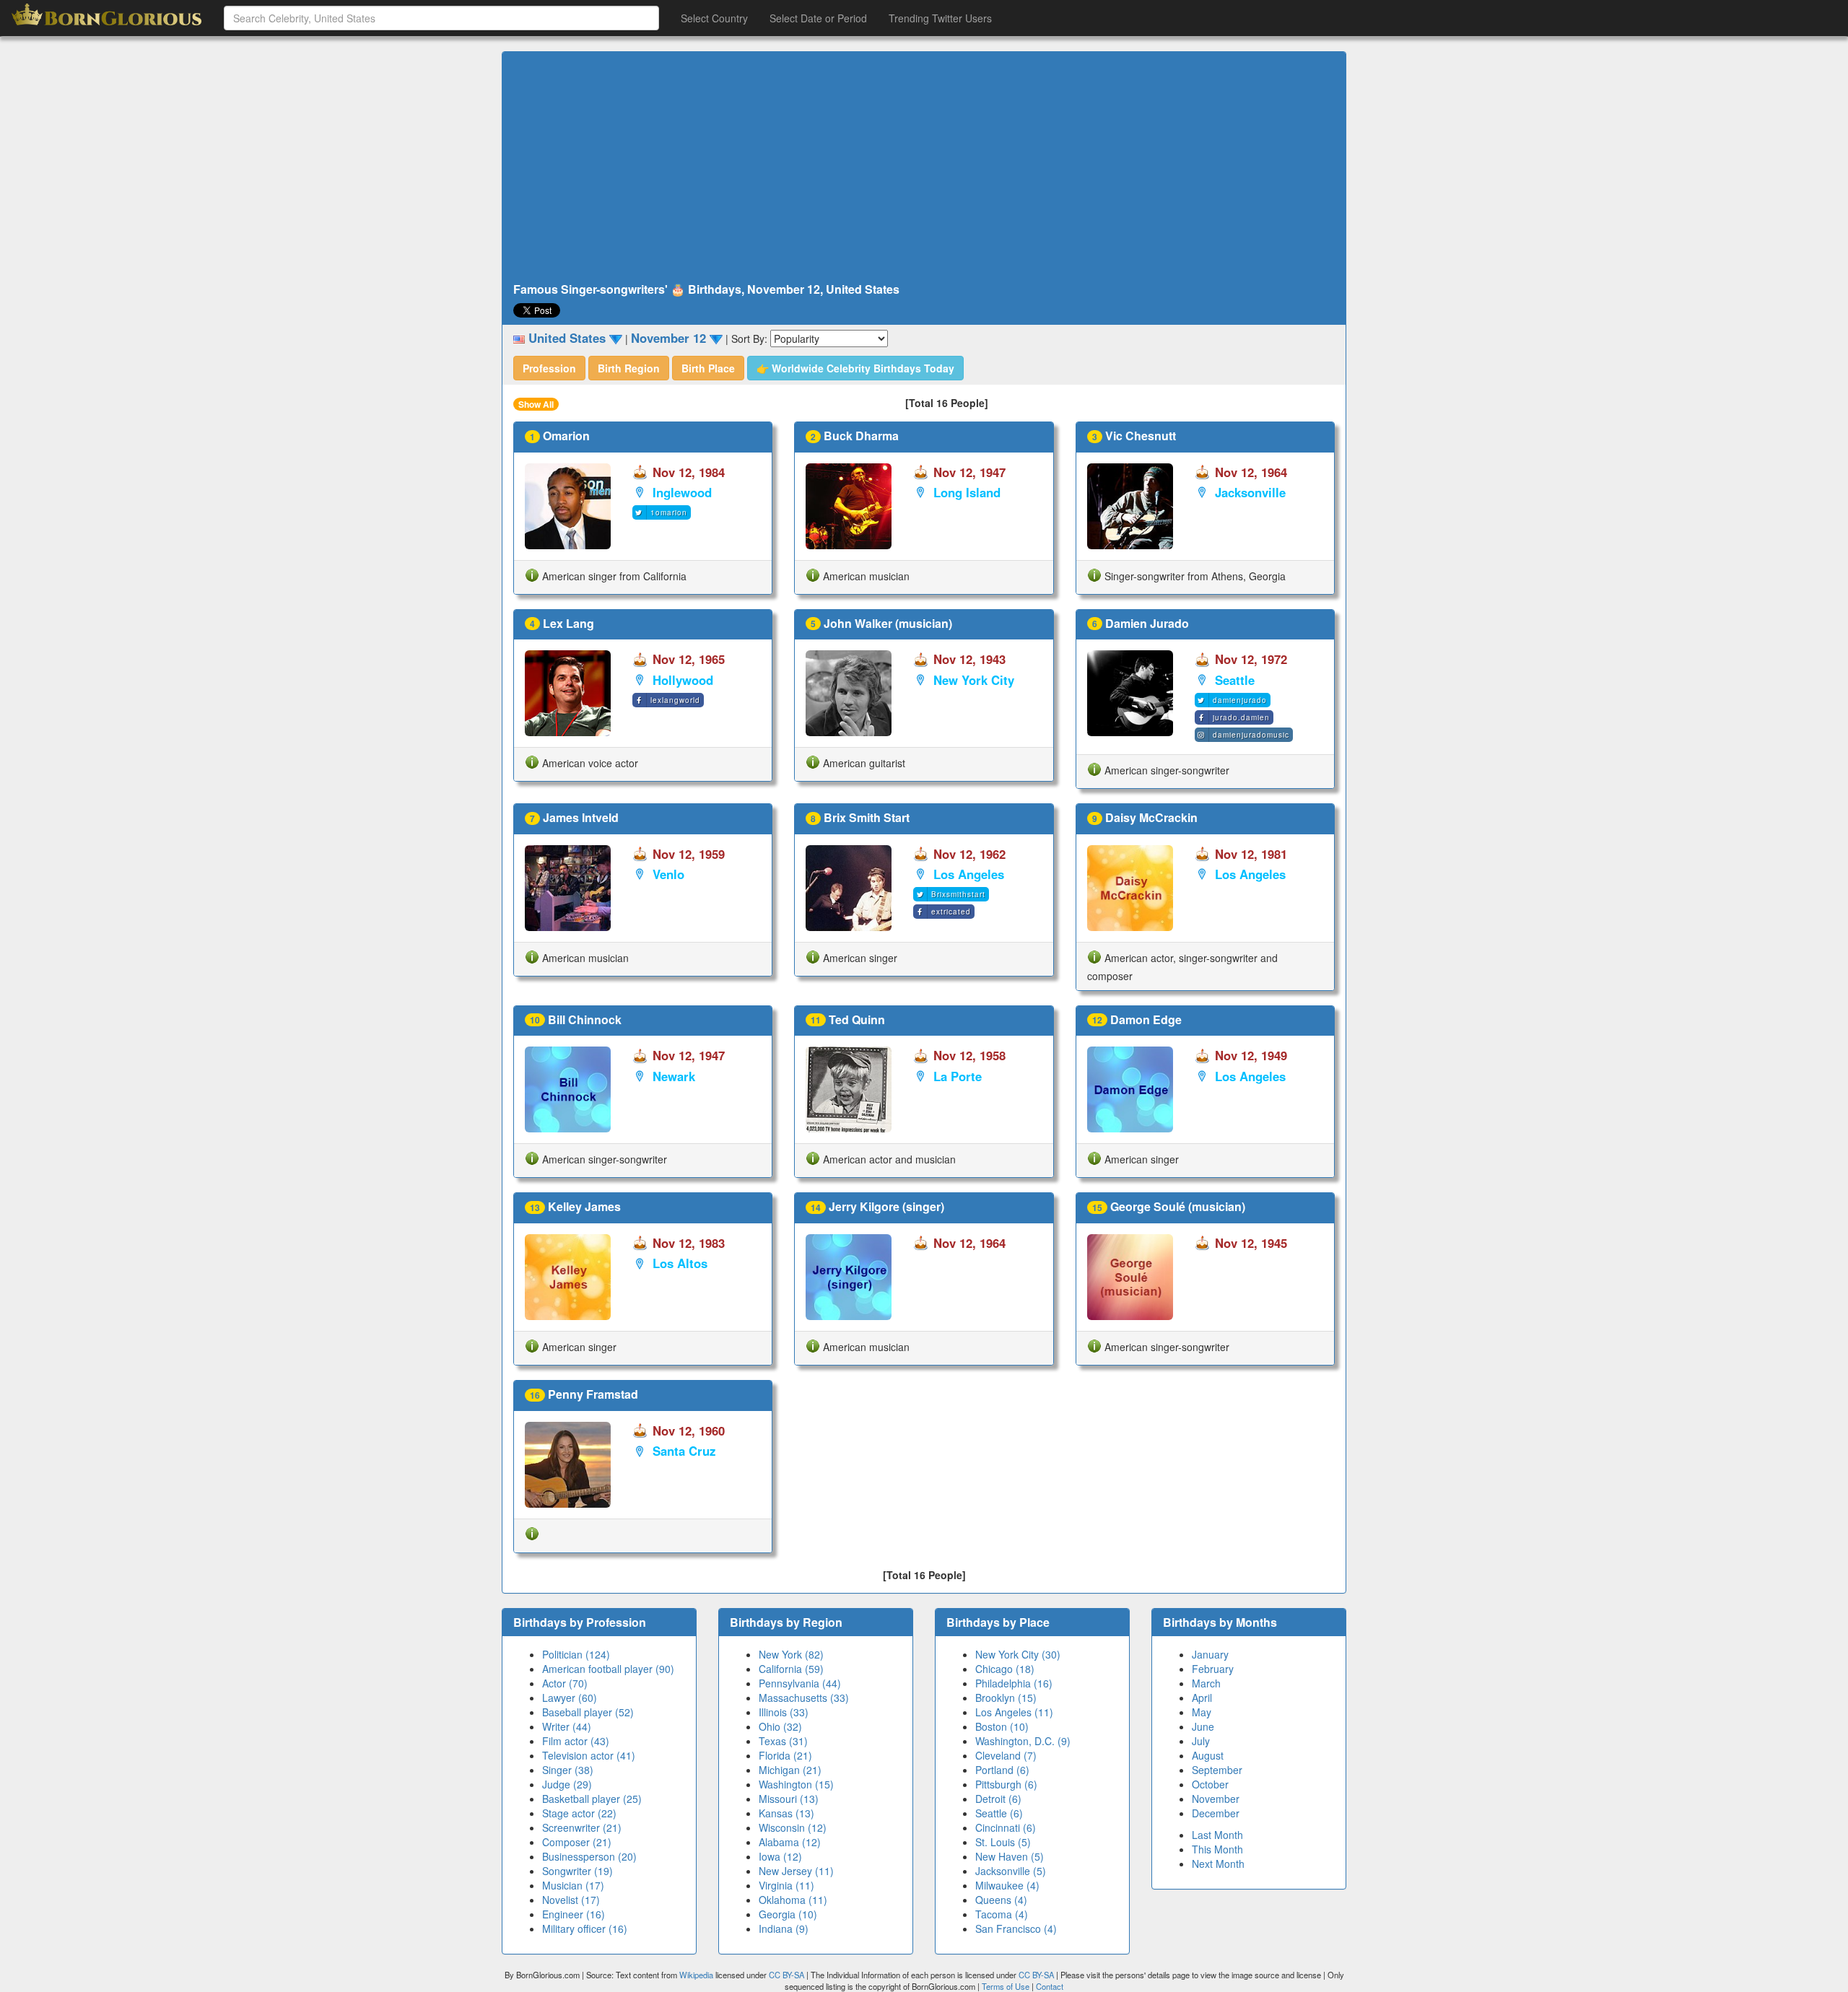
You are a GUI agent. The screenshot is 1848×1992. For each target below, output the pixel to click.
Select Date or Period (818, 18)
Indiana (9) (784, 1928)
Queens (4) (1001, 1900)
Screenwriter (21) (582, 1827)
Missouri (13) (789, 1799)
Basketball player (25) (592, 1799)
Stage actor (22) (579, 1813)
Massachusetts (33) (804, 1698)
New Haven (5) (1010, 1856)
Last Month (1217, 1835)
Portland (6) (1002, 1770)
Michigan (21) (790, 1770)
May (1202, 1712)
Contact (1050, 1986)
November (1216, 1799)
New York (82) (791, 1654)
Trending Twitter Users (940, 18)
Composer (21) (577, 1842)
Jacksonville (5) (1011, 1871)
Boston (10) (1002, 1726)
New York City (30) (1018, 1654)
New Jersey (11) (796, 1871)
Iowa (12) (780, 1856)
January (1210, 1654)
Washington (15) (796, 1784)
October (1210, 1784)
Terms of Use (1007, 1986)
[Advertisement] (924, 167)
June (1203, 1726)
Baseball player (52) (588, 1712)
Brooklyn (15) (1006, 1698)
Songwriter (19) (577, 1871)
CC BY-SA (786, 1975)
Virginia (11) (786, 1885)
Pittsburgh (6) (1006, 1784)
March (1206, 1683)
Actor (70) (565, 1683)
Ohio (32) (780, 1726)
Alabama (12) (790, 1842)
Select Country (714, 18)
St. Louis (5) (1003, 1842)
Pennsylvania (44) (800, 1683)
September (1217, 1770)
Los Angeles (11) (1014, 1712)
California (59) (791, 1669)
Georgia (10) (788, 1914)
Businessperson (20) (589, 1856)
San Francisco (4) (1016, 1928)
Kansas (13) (786, 1813)
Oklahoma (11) (793, 1900)
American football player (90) (608, 1669)
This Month (1217, 1849)
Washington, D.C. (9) (1023, 1741)
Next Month (1218, 1864)
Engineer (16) (574, 1914)
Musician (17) (573, 1885)
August (1208, 1755)
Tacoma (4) (1002, 1914)
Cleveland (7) (1006, 1755)
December (1216, 1813)
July (1201, 1741)
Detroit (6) (998, 1799)
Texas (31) (783, 1741)
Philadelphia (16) (1014, 1683)
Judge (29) (567, 1784)
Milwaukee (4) (1007, 1885)
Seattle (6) (999, 1813)
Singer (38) (568, 1770)
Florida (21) (785, 1755)
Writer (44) (567, 1726)
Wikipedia (696, 1975)
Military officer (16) (585, 1928)
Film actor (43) (576, 1741)
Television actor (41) (589, 1755)
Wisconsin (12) (793, 1827)
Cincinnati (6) (1006, 1827)
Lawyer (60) (570, 1698)
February (1213, 1669)
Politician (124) (576, 1654)
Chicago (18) (1005, 1669)
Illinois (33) (784, 1712)
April (1202, 1698)
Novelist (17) (571, 1900)
